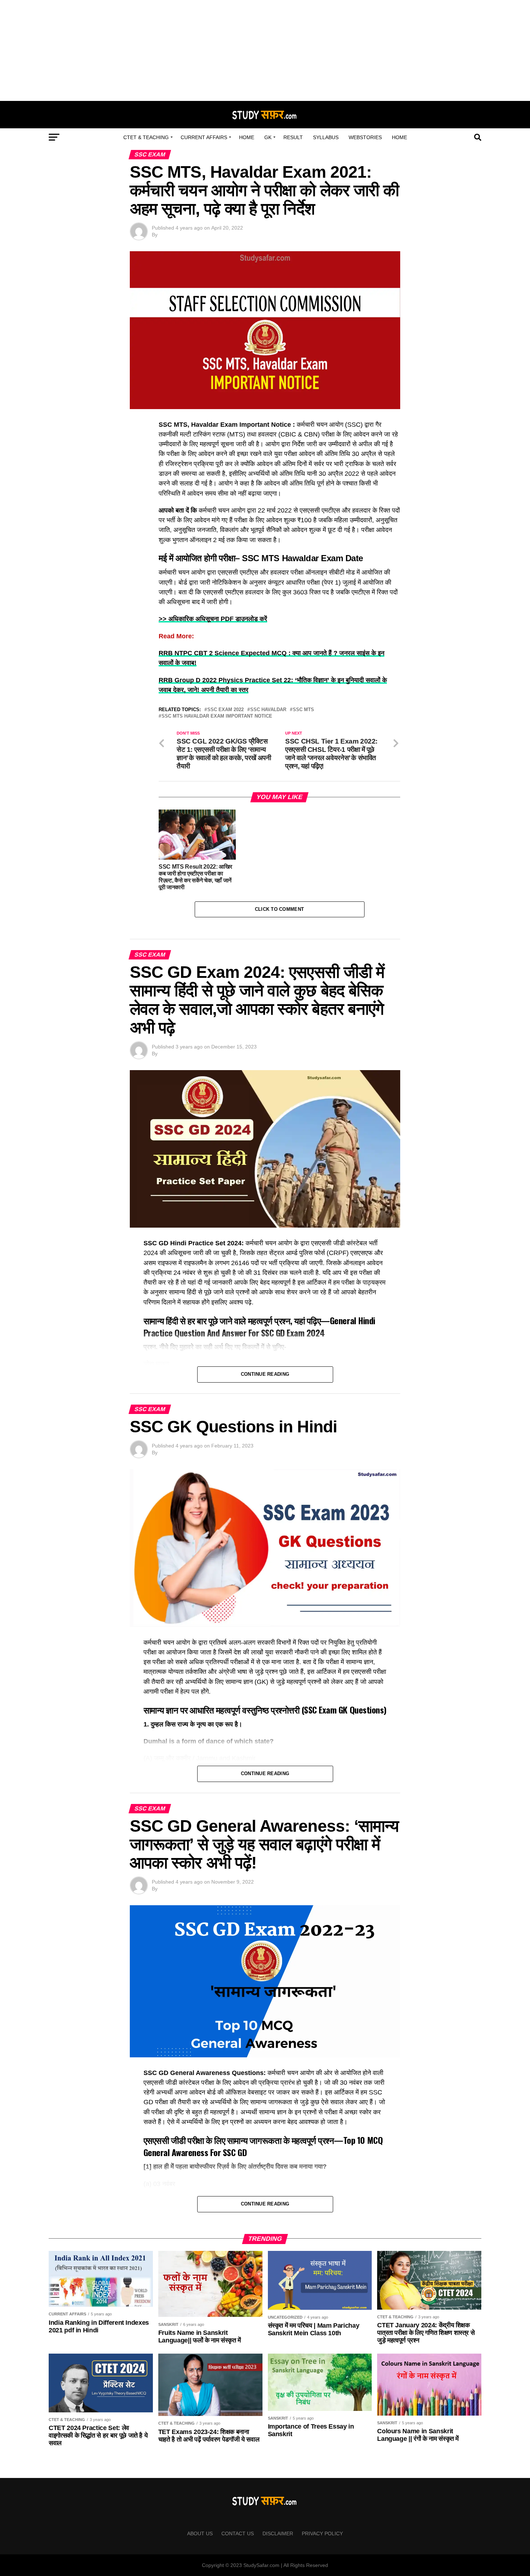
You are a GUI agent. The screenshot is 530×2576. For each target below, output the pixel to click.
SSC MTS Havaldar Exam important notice (217, 716)
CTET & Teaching (146, 137)
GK (268, 137)
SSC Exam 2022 (226, 710)
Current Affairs (204, 137)
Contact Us (238, 2533)
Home (247, 137)
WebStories (365, 137)
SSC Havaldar (268, 710)
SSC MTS (303, 710)
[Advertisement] (265, 50)
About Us (200, 2533)
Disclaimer (278, 2533)
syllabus (326, 137)
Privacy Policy (322, 2533)
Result (293, 137)
